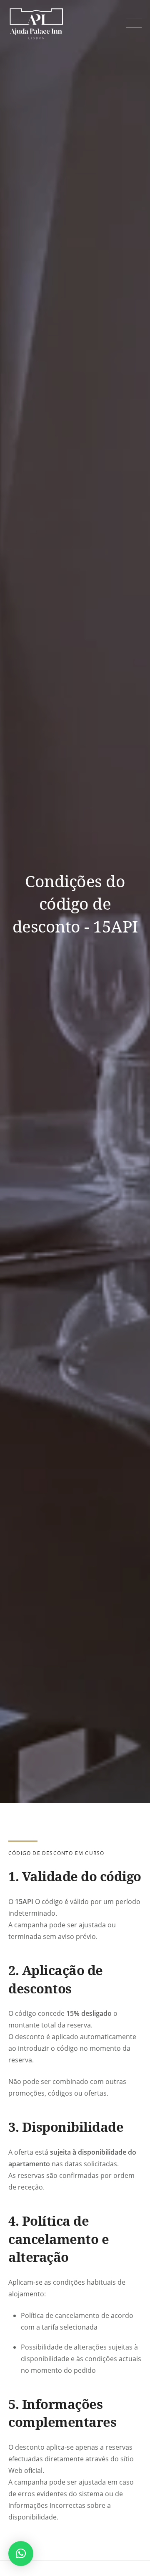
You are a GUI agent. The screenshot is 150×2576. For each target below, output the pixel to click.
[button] (21, 2554)
